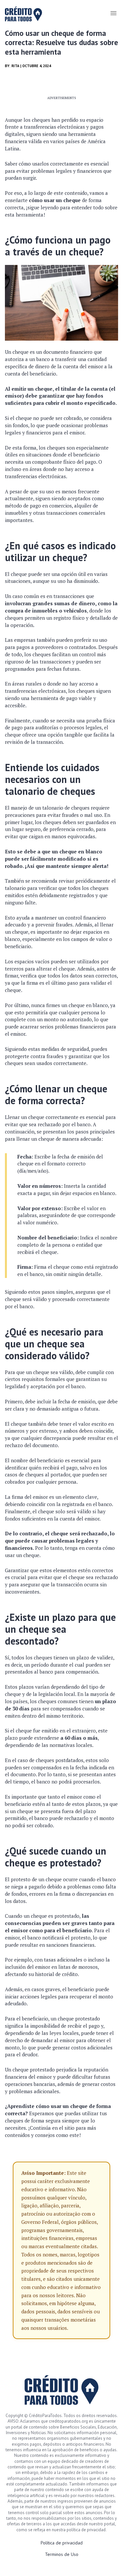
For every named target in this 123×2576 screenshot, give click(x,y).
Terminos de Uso (62, 2554)
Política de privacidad (62, 2543)
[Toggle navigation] (113, 13)
